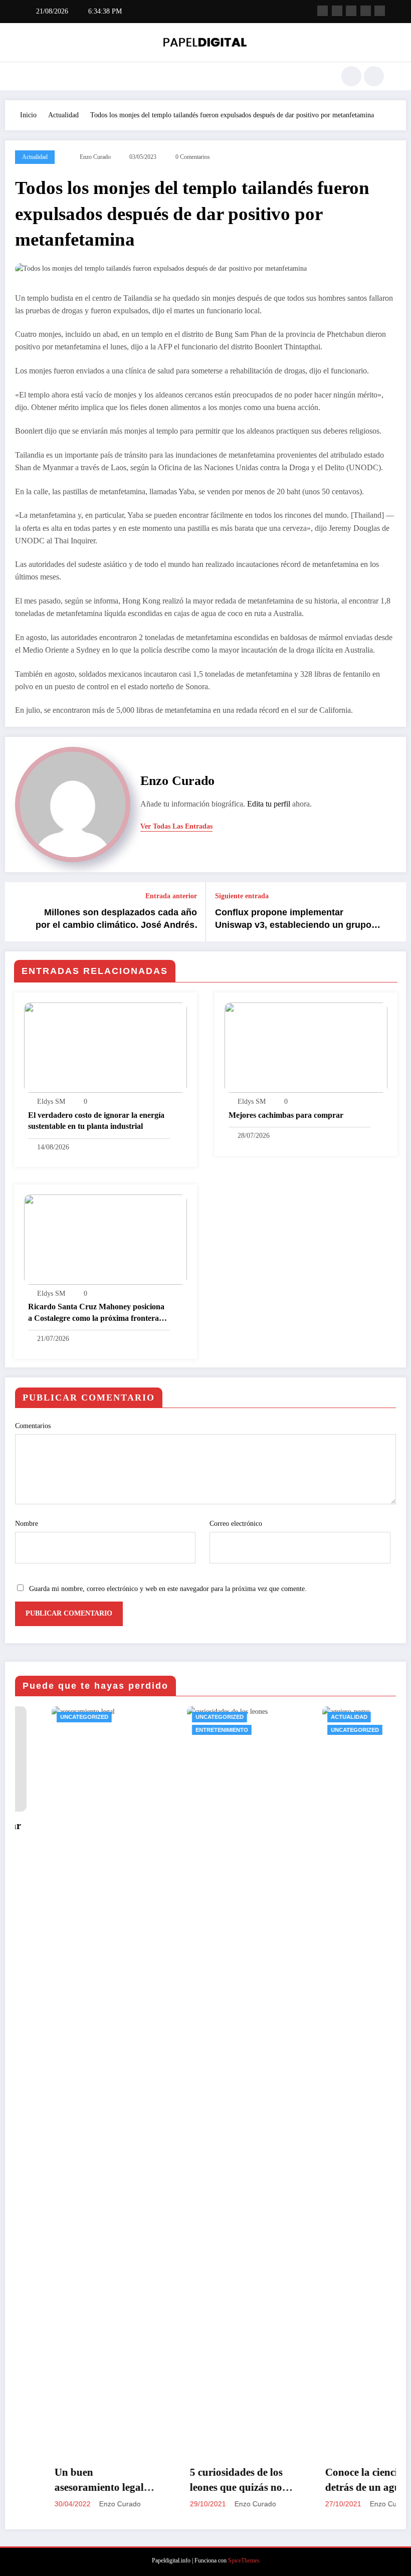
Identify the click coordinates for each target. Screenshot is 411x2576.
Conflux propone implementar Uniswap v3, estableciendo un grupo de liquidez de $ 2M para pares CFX (293, 919)
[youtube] (380, 11)
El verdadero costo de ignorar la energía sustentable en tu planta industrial (96, 1121)
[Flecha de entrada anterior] (19, 912)
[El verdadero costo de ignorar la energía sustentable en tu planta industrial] (106, 1047)
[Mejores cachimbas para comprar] (306, 1047)
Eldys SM (51, 1102)
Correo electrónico (236, 1524)
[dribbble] (351, 11)
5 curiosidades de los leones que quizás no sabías (200, 2481)
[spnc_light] (374, 76)
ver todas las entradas (176, 826)
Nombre (27, 1524)
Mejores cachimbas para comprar (286, 1115)
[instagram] (366, 11)
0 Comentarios (193, 157)
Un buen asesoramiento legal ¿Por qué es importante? (63, 2481)
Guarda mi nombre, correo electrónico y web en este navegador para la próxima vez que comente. (168, 1589)
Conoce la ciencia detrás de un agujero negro (335, 2481)
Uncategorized (48, 1717)
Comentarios (33, 1426)
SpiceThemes (244, 2560)
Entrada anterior (171, 896)
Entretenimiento (185, 1730)
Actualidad (35, 157)
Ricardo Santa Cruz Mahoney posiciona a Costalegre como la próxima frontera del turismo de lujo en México (96, 1313)
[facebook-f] (323, 11)
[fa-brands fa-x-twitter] (337, 11)
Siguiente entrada (242, 896)
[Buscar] (351, 76)
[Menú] (33, 76)
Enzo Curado (95, 157)
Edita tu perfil (269, 804)
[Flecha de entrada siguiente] (392, 912)
